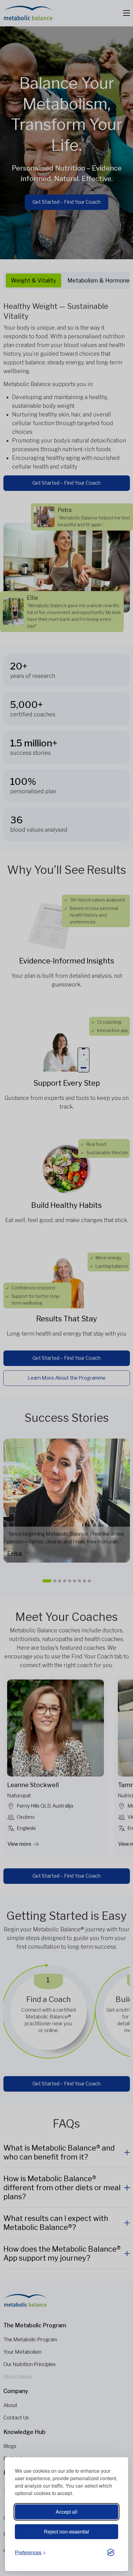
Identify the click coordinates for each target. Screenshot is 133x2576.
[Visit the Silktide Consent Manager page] (111, 2553)
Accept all (66, 2512)
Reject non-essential (66, 2532)
